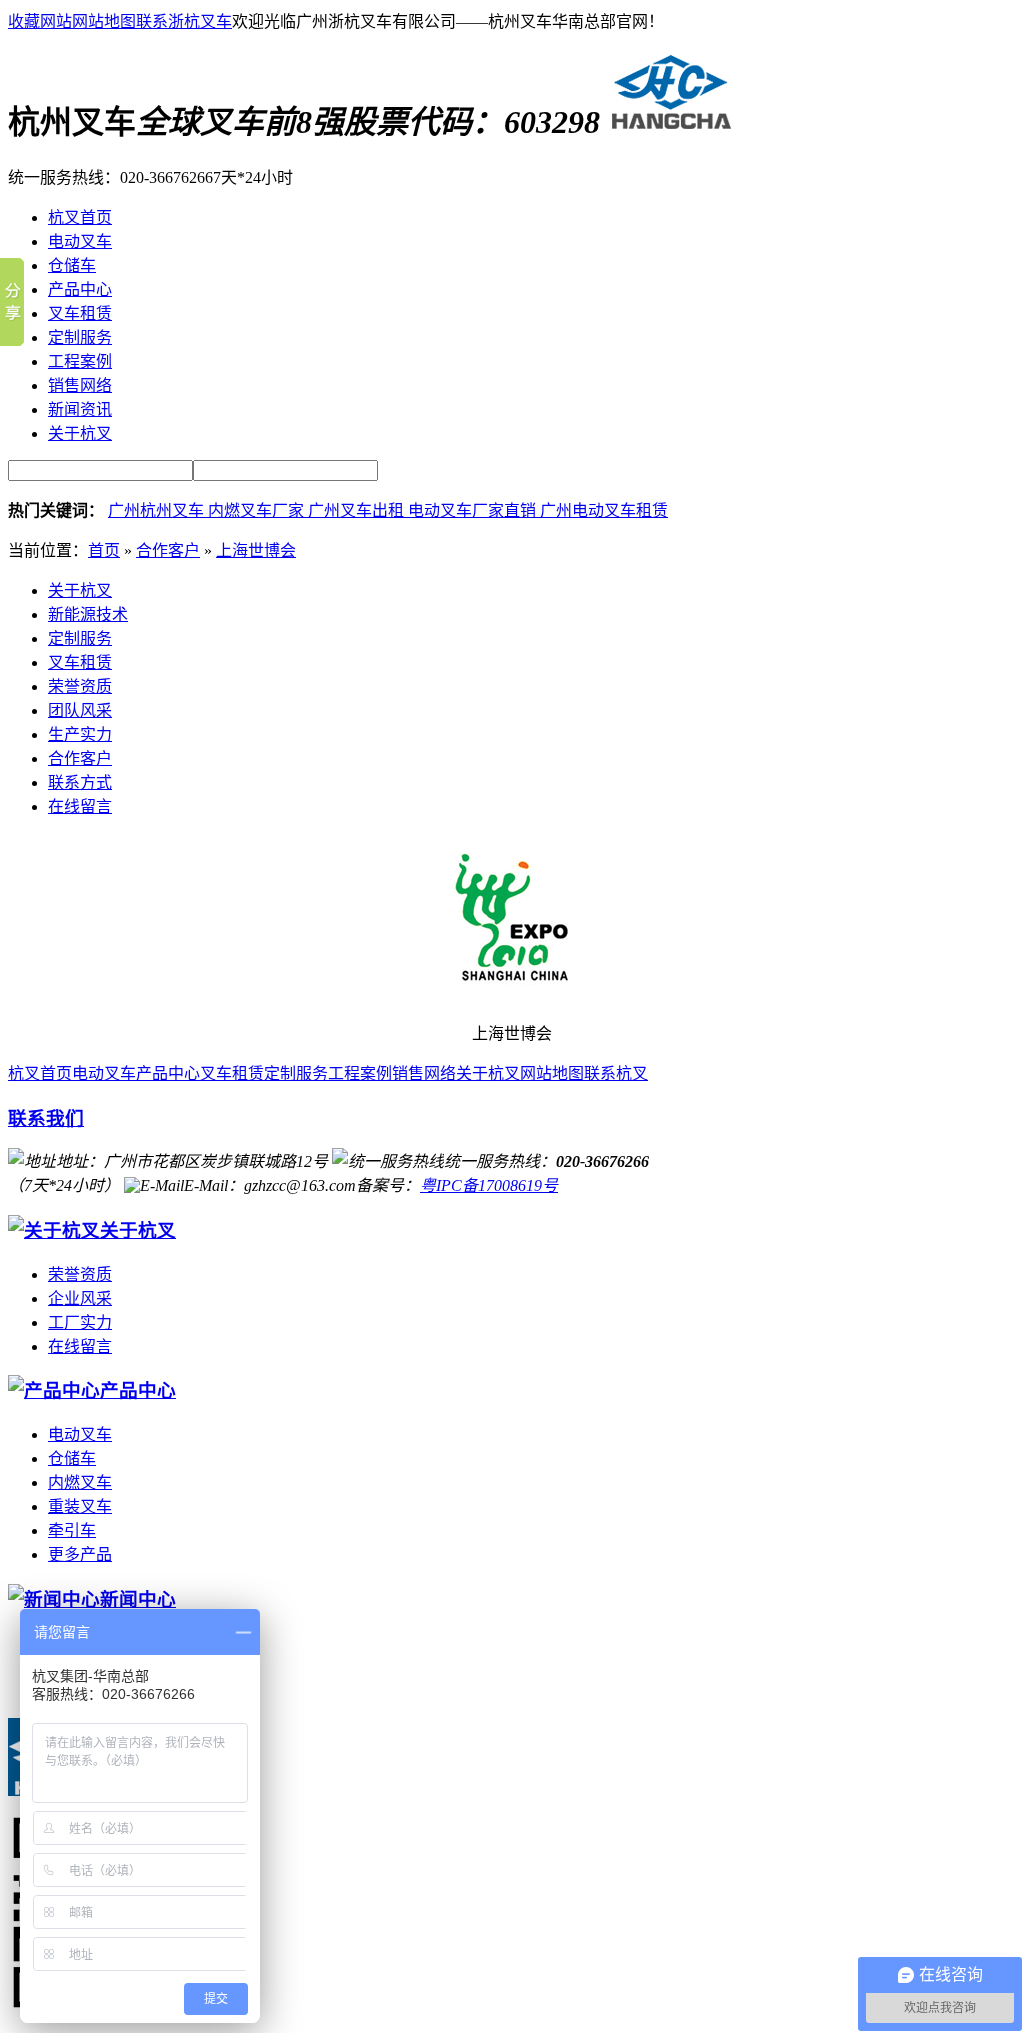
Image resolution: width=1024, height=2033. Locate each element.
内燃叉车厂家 (258, 510)
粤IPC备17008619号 (489, 1185)
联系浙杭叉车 (184, 21)
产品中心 (168, 1073)
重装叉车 (80, 1506)
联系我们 (46, 1118)
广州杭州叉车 (158, 510)
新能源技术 (88, 614)
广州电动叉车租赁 (604, 510)
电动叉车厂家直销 (474, 510)
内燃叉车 (80, 1482)
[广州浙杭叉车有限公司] (666, 122)
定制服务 (80, 638)
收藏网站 (40, 21)
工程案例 (360, 1073)
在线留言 (80, 806)
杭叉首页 (40, 1073)
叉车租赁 (80, 662)
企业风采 (80, 1298)
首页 (104, 550)
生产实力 (80, 734)
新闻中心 (138, 1599)
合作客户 (168, 550)
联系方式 (80, 782)
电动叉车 (104, 1073)
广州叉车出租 (358, 510)
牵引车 (72, 1530)
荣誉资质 (80, 686)
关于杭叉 (80, 590)
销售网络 (424, 1073)
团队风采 (80, 710)
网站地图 (104, 21)
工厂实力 (80, 1322)
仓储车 (72, 1458)
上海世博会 (256, 550)
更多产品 (80, 1554)
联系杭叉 (616, 1073)
